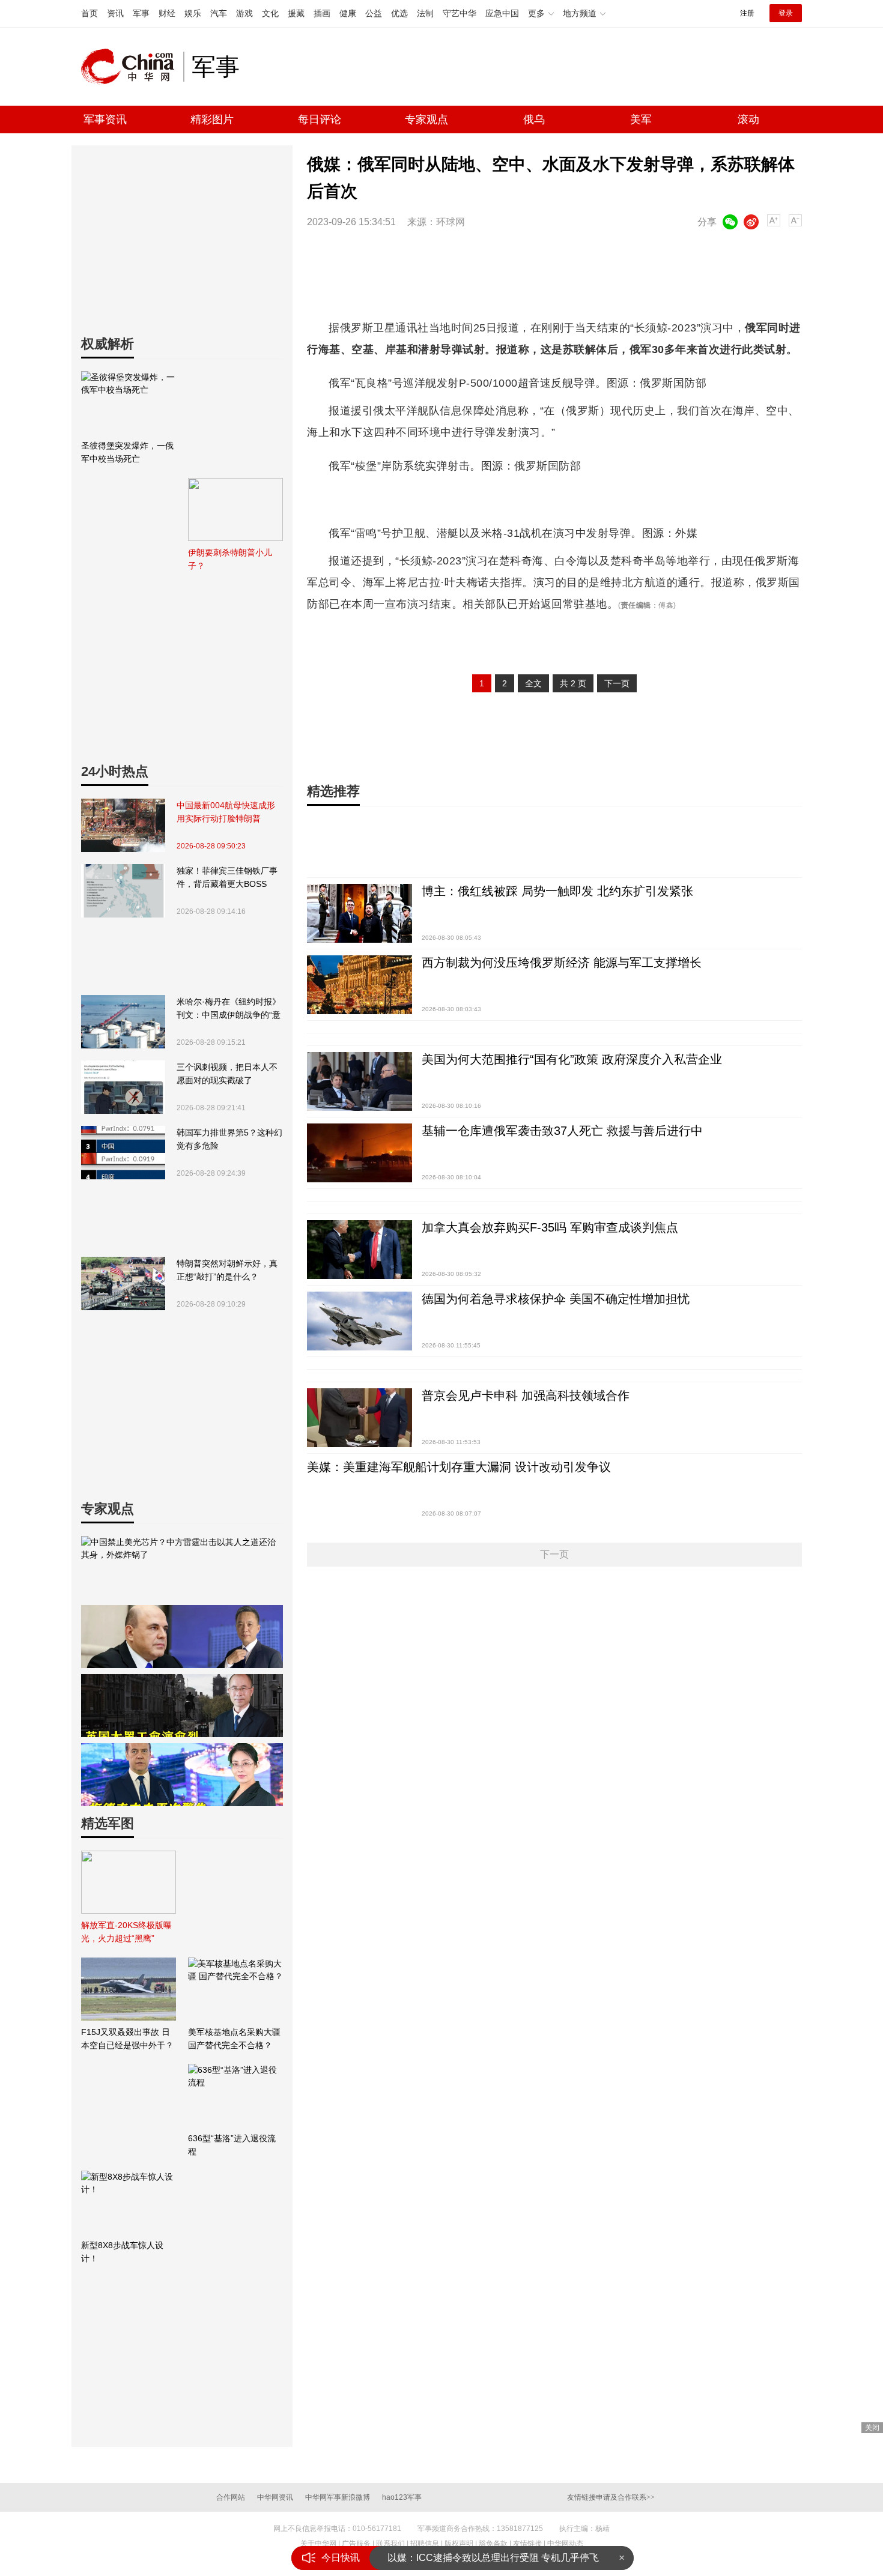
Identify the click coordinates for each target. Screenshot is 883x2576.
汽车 (219, 13)
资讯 (115, 13)
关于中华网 (318, 2544)
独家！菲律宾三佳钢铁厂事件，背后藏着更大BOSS (227, 877)
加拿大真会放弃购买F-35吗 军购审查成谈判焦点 (550, 1227)
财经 (167, 13)
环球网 (451, 222)
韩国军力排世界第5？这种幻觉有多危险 (229, 1139)
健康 (348, 13)
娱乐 (193, 13)
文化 (270, 13)
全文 (533, 683)
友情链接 (527, 2544)
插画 (322, 13)
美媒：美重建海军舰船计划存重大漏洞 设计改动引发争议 (459, 1467)
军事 (141, 13)
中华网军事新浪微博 (338, 2497)
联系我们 (390, 2544)
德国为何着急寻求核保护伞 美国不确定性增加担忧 (556, 1299)
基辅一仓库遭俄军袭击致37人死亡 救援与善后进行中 (562, 1131)
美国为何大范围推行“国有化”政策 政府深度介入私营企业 (572, 1059)
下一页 (617, 683)
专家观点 (426, 119)
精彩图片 (212, 119)
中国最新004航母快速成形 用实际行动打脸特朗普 (226, 812)
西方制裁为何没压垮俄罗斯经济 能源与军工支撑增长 (562, 963)
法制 (425, 13)
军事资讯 (105, 119)
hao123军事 (402, 2497)
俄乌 (534, 119)
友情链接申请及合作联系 (611, 2497)
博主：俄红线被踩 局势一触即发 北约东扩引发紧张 (557, 891)
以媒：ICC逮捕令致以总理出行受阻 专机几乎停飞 (493, 2558)
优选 (399, 13)
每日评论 (320, 119)
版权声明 (459, 2544)
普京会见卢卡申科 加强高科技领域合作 (526, 1395)
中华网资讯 (275, 2497)
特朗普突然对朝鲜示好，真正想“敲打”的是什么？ (227, 1270)
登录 (786, 13)
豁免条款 (493, 2544)
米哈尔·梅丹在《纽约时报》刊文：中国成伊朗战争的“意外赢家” (229, 1009)
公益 (374, 13)
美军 (641, 119)
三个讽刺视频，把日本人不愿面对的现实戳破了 (227, 1074)
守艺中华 (460, 13)
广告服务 (356, 2544)
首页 (90, 13)
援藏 (296, 13)
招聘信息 (425, 2544)
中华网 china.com (132, 67)
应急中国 (502, 13)
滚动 (748, 119)
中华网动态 (565, 2544)
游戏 (244, 13)
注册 (747, 13)
